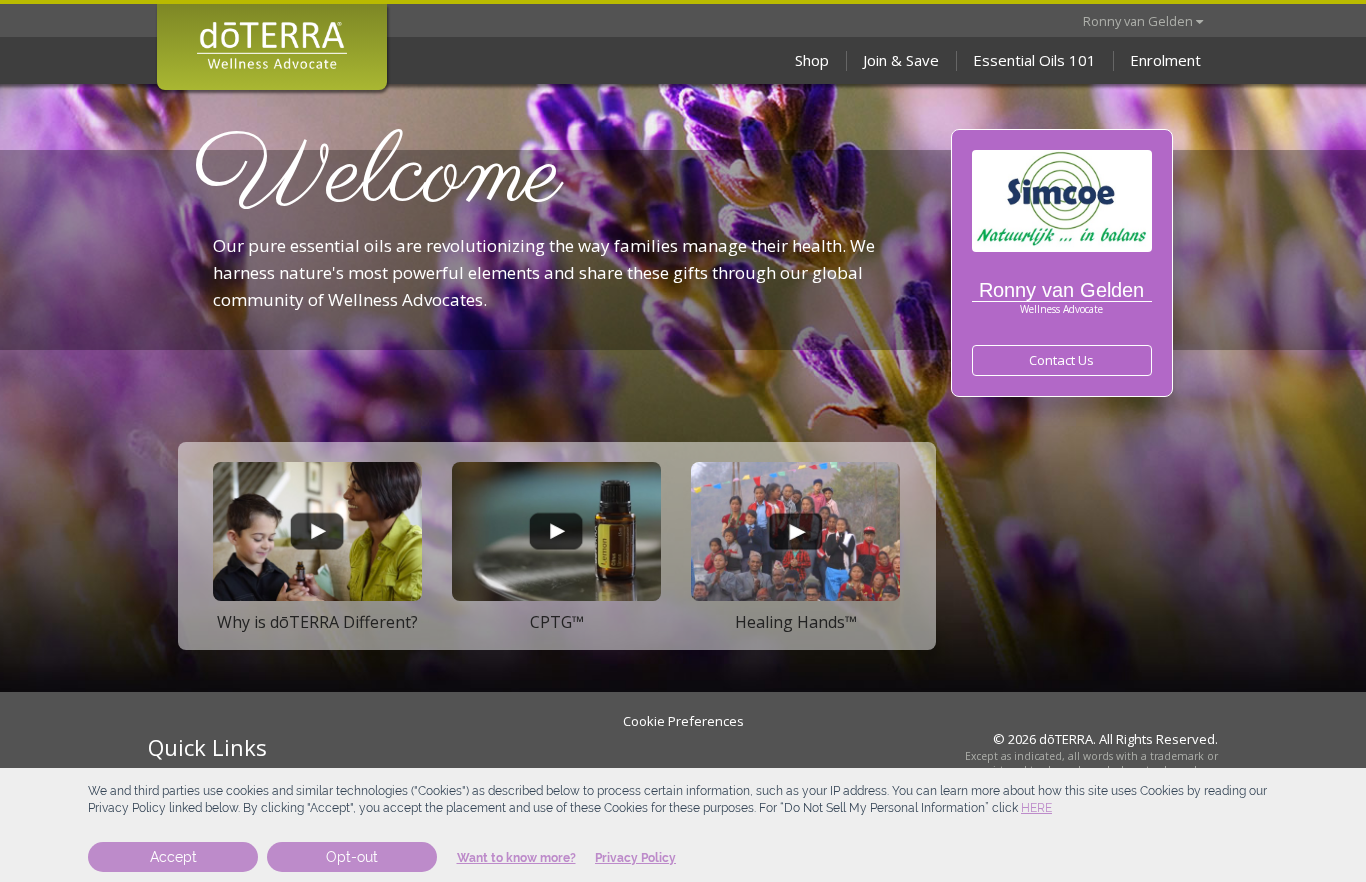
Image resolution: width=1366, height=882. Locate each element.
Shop (812, 60)
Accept (173, 857)
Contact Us (1061, 360)
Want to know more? (516, 858)
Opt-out (352, 857)
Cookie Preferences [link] (683, 721)
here (1036, 808)
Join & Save (901, 60)
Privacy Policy (635, 858)
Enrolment (1165, 60)
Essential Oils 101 (1034, 60)
